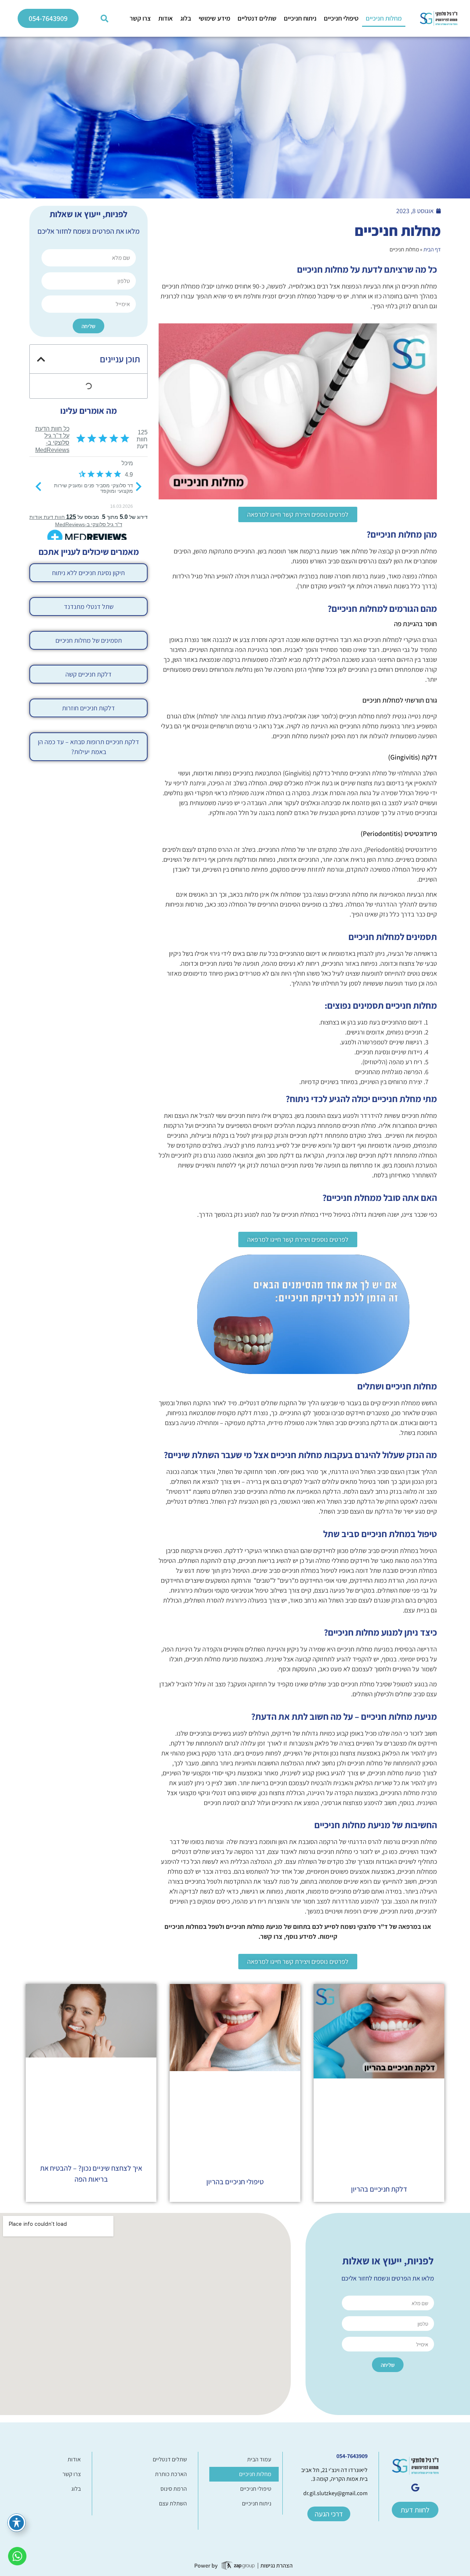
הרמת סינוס (174, 2489)
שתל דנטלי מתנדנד (89, 607)
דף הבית (432, 249)
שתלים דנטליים (257, 18)
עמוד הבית (259, 2459)
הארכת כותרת (171, 2474)
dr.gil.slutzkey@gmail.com (335, 2493)
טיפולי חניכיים (341, 18)
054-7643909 (352, 2456)
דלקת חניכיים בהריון (379, 2189)
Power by (206, 2566)
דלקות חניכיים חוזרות (88, 708)
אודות (166, 18)
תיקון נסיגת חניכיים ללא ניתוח (88, 573)
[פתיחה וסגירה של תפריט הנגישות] (17, 2523)
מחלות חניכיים (384, 18)
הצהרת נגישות (276, 2566)
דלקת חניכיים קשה (88, 674)
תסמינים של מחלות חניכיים (89, 640)
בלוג (186, 18)
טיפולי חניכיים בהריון (235, 2182)
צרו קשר (140, 18)
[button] (105, 18)
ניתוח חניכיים (300, 18)
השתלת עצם (173, 2503)
